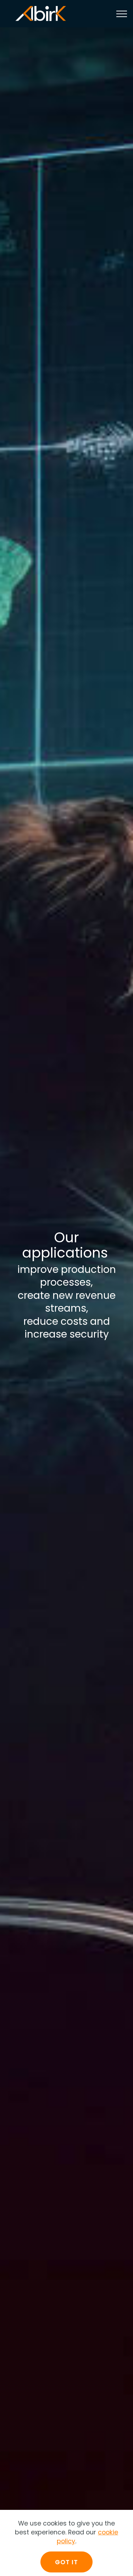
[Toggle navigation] (122, 14)
